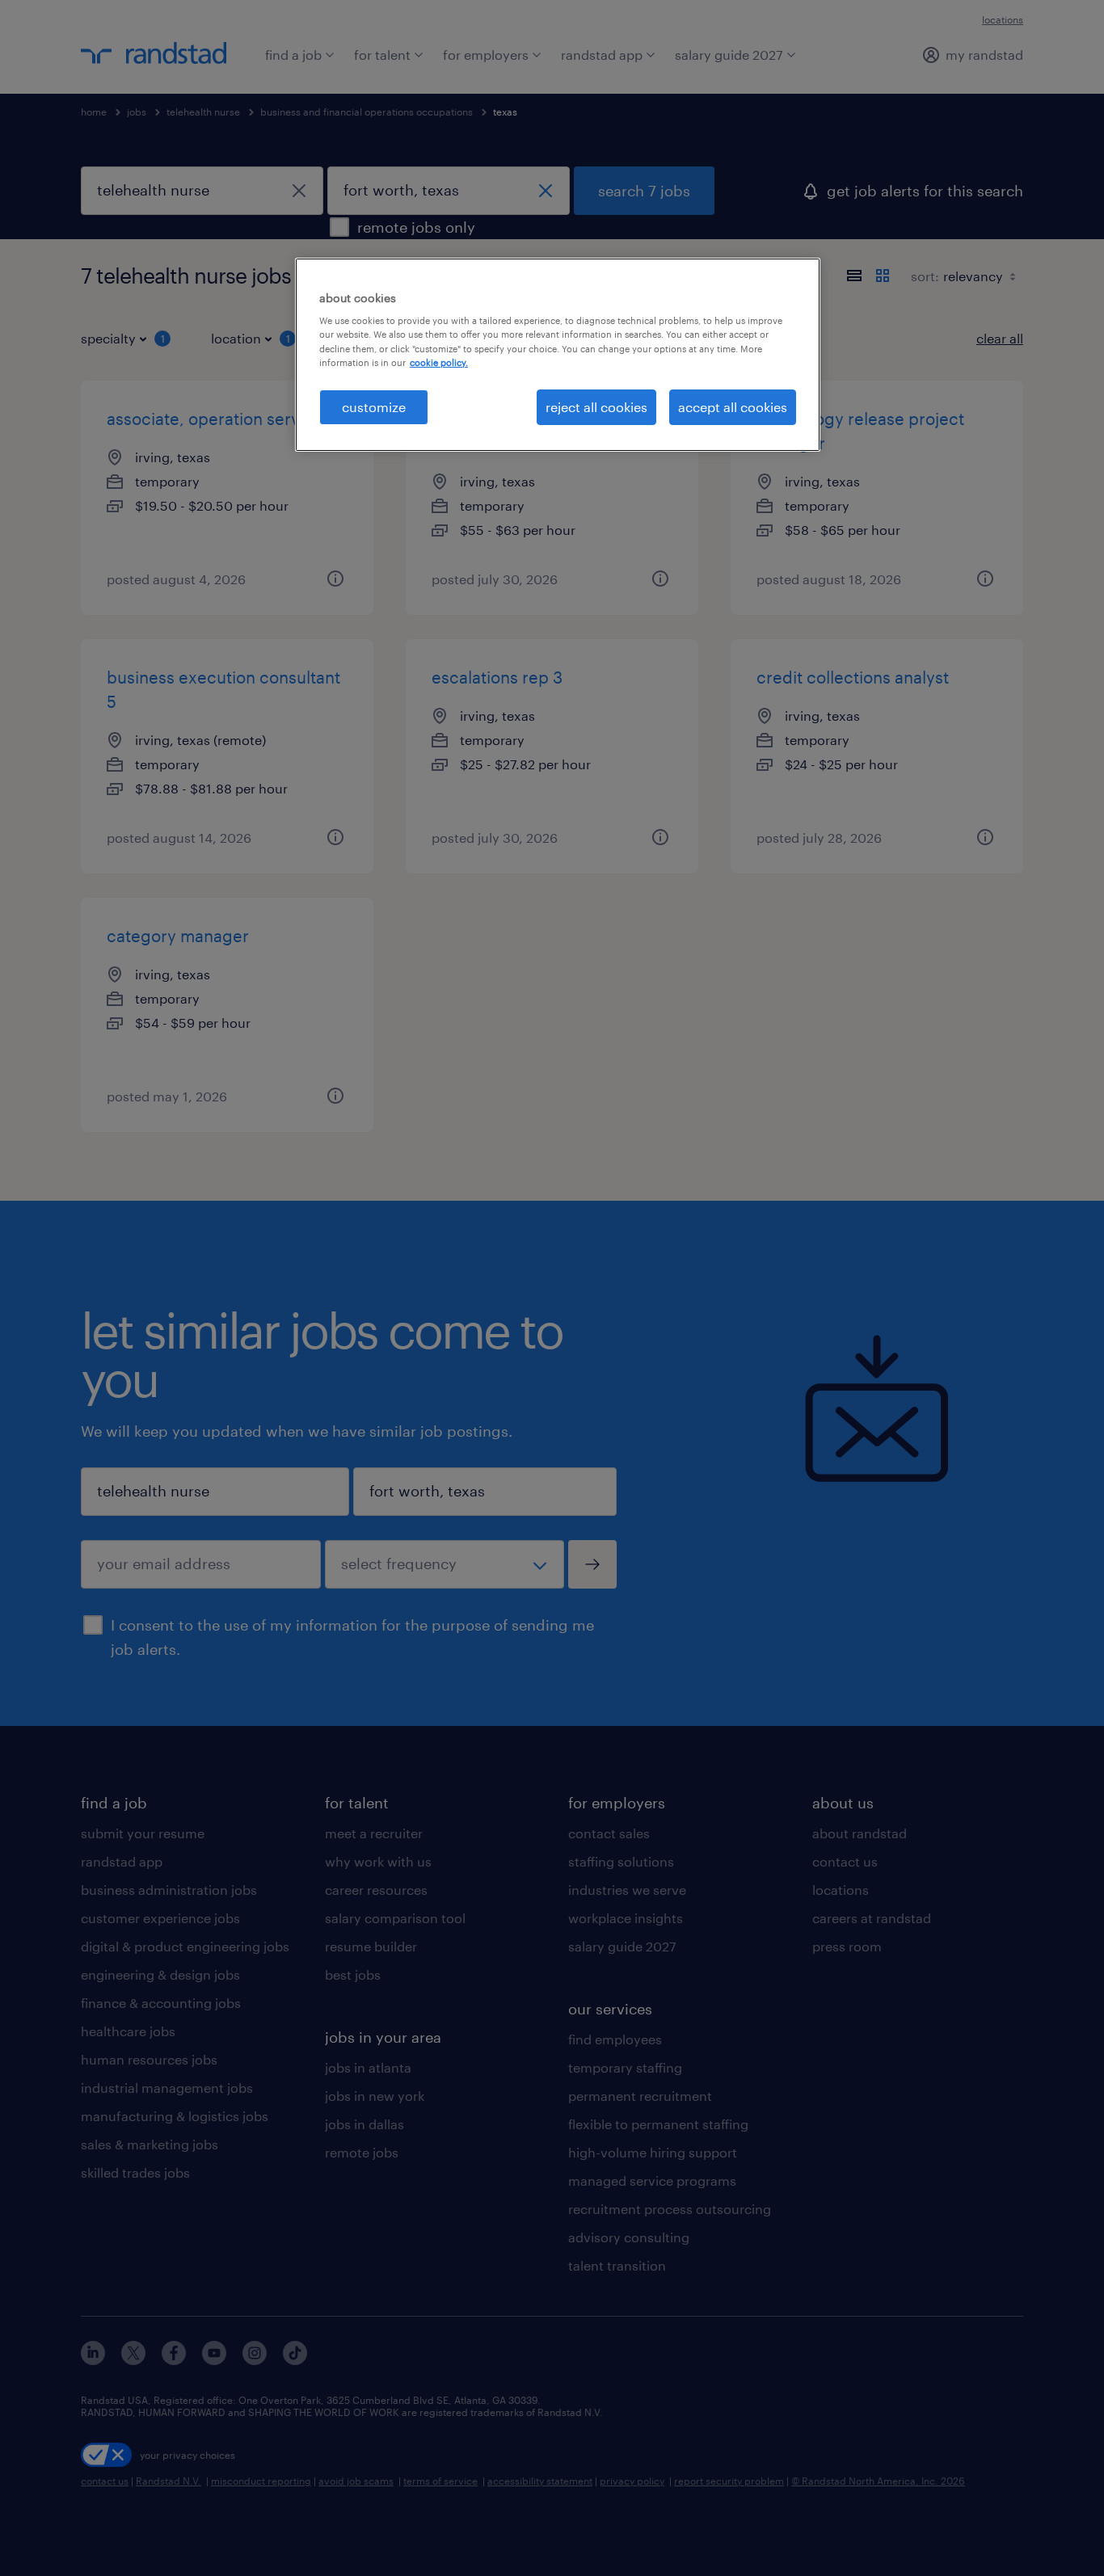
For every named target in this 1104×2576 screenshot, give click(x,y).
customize (374, 407)
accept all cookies (733, 407)
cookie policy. (439, 362)
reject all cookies (596, 407)
